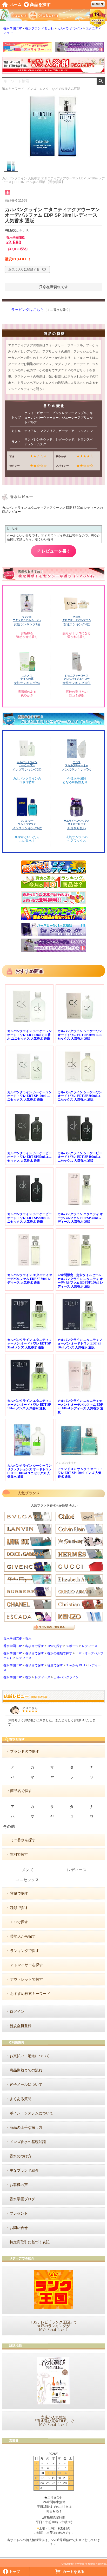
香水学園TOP (13, 28)
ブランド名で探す (25, 1752)
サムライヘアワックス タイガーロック (77, 822)
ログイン (17, 2012)
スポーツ (72, 1646)
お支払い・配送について (30, 2056)
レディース (90, 1646)
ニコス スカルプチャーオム (77, 764)
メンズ (27, 1870)
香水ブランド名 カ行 (40, 28)
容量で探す (55, 1665)
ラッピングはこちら (28, 310)
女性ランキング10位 (77, 683)
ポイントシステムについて (31, 2113)
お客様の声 (19, 2185)
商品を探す (40, 5)
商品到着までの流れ (26, 2070)
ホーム (16, 5)
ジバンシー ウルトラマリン (27, 822)
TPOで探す (55, 1646)
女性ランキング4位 (77, 624)
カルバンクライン (70, 28)
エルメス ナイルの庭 (27, 677)
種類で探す (19, 1908)
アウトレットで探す (26, 1979)
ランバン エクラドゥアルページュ (27, 618)
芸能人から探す (23, 1936)
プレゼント (19, 2213)
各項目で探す (35, 1646)
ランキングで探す (25, 1951)
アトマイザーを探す (26, 1965)
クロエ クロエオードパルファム (77, 618)
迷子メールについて (26, 2085)
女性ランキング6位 (27, 683)
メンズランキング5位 (77, 770)
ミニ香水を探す (23, 1840)
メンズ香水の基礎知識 (28, 2142)
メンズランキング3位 (27, 770)
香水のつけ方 (21, 2156)
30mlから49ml (76, 1665)
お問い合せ (19, 2228)
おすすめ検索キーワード (30, 1994)
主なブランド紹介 (24, 2170)
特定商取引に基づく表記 (30, 2242)
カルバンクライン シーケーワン (27, 764)
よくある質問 (21, 2099)
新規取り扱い (77, 828)
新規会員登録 (21, 2026)
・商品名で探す (19, 1791)
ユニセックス (27, 1880)
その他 (9, 1826)
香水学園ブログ (22, 2199)
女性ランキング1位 (27, 624)
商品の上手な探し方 (26, 2128)
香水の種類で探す (60, 1653)
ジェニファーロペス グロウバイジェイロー (77, 677)
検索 (101, 81)
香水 (28, 1639)
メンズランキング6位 (27, 828)
